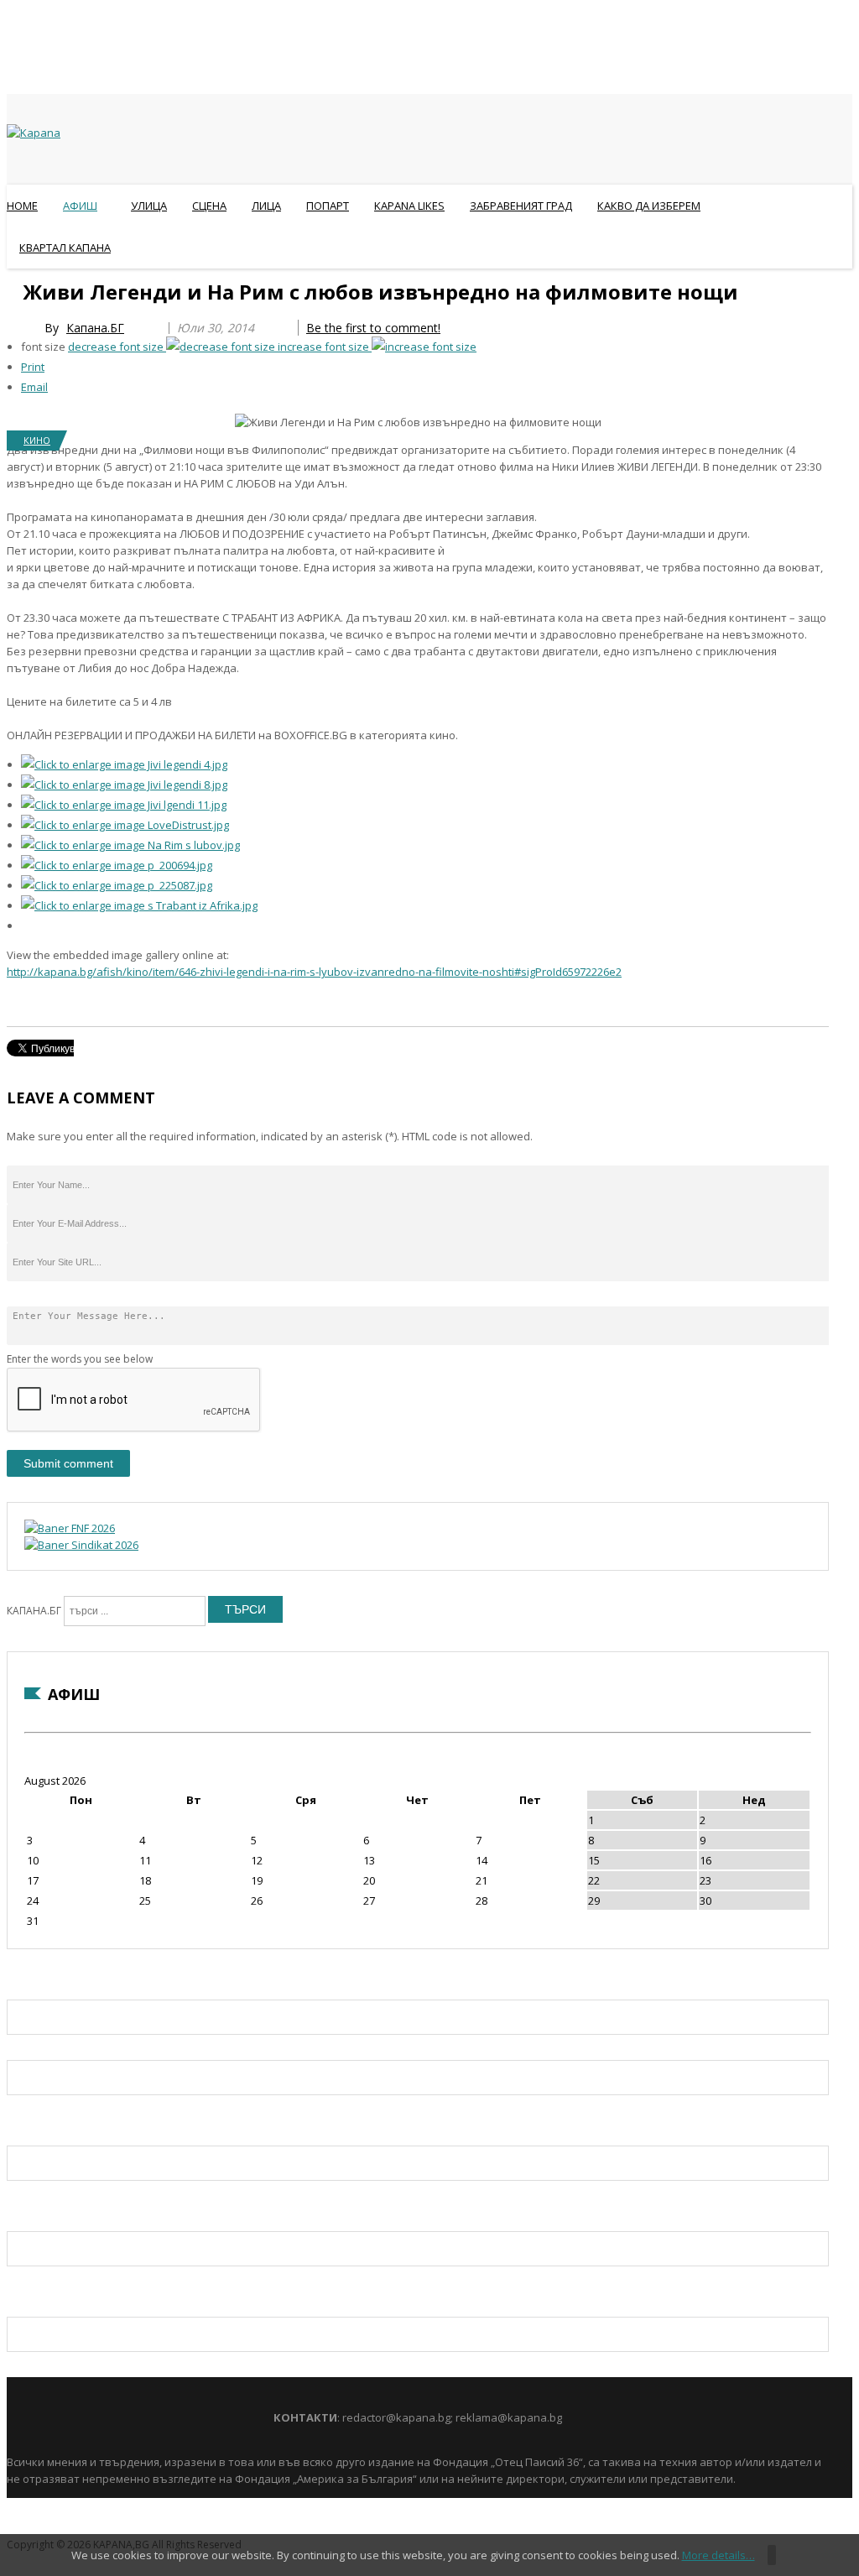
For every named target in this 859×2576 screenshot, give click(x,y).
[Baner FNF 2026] (70, 1528)
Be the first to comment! (373, 328)
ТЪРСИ (245, 1609)
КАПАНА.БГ (34, 1611)
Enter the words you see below (80, 1359)
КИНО (37, 440)
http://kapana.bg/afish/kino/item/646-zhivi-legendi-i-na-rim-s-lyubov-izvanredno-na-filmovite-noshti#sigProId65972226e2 (314, 972)
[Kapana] (34, 133)
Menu (15, 289)
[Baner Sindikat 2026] (81, 1545)
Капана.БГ (95, 328)
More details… (718, 2555)
